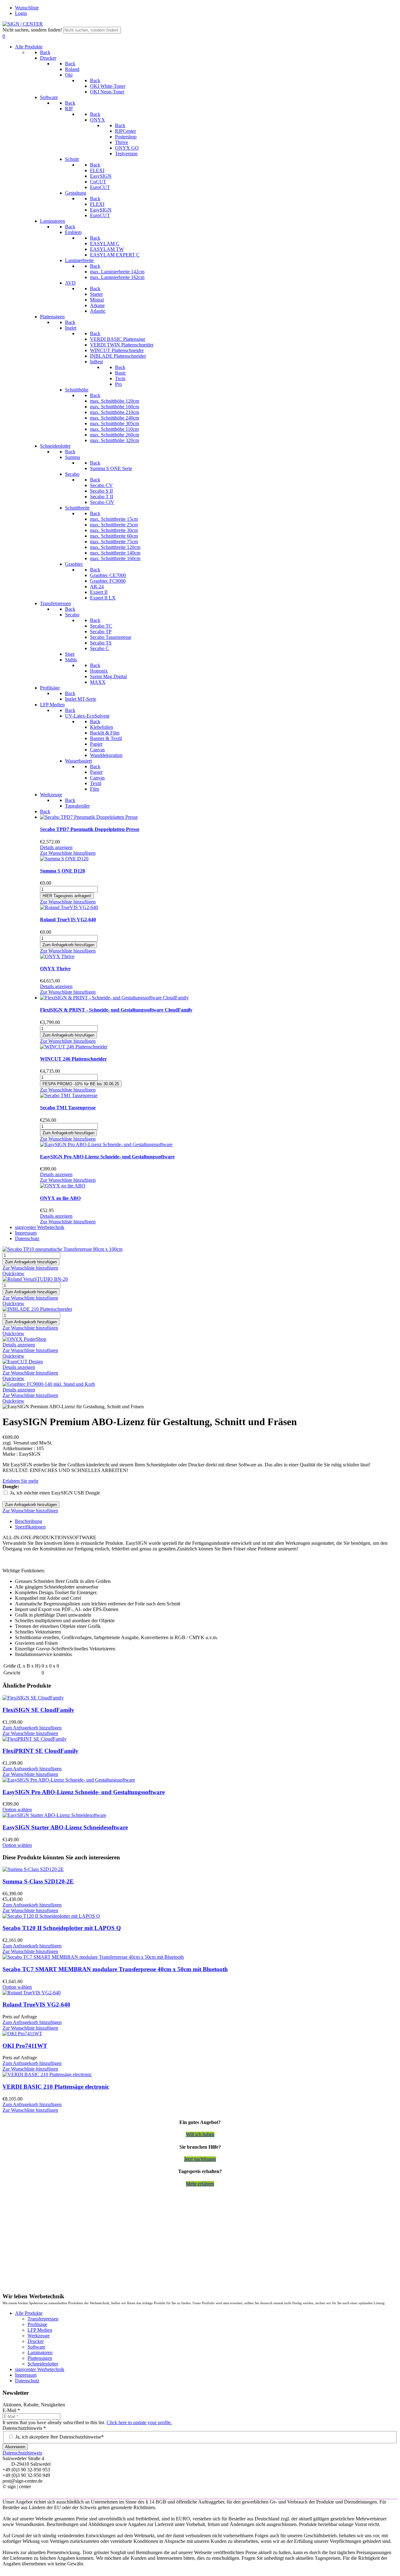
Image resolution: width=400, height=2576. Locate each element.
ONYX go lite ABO (60, 1198)
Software (36, 2347)
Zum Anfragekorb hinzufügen (32, 1728)
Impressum (26, 2375)
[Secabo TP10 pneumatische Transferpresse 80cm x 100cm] (62, 1249)
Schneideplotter (43, 2364)
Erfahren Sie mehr (20, 1481)
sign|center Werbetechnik (40, 2369)
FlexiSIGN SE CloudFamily (38, 1710)
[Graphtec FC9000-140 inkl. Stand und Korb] (49, 1384)
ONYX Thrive (55, 969)
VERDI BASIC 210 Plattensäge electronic (56, 2087)
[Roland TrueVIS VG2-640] (69, 907)
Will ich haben (200, 2134)
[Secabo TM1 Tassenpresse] (69, 1095)
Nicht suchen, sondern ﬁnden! (32, 30)
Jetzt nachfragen (200, 2159)
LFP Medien (40, 2330)
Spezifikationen (30, 1527)
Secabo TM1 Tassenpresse (68, 1108)
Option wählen (17, 1810)
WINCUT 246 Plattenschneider (73, 1059)
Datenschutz (27, 2381)
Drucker (36, 2341)
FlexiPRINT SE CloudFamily (40, 1751)
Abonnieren (15, 2447)
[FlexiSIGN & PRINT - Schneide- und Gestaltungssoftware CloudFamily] (114, 998)
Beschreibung (29, 1521)
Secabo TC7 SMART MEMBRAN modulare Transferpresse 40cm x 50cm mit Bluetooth (115, 1969)
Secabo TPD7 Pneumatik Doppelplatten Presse (90, 829)
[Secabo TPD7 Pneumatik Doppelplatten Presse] (89, 817)
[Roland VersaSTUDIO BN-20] (35, 1279)
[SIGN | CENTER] (23, 24)
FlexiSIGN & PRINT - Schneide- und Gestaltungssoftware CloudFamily (116, 1010)
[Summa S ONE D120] (64, 859)
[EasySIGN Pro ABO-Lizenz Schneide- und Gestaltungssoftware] (106, 1144)
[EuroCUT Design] (23, 1362)
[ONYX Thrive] (57, 956)
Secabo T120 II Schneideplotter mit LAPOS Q (62, 1928)
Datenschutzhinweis (24, 2428)
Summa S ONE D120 (62, 871)
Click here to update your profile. (139, 2422)
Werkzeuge (39, 2336)
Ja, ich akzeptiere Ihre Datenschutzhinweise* (60, 2437)
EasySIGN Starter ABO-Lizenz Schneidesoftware (65, 1827)
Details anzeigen (56, 847)
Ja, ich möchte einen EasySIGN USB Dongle (55, 1493)
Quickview (13, 1273)
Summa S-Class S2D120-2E (38, 1881)
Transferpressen (43, 2319)
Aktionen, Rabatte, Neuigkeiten (34, 2405)
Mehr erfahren (200, 2184)
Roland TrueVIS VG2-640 (68, 920)
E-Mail (11, 2410)
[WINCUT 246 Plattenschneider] (74, 1047)
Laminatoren (40, 2352)
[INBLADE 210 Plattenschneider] (37, 1309)
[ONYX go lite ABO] (63, 1186)
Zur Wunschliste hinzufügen (68, 853)
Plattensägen (40, 2358)
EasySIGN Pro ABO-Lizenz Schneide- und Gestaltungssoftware (107, 1157)
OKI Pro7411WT (25, 2046)
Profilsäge (37, 2324)
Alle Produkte (29, 2313)
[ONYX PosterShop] (24, 1339)
